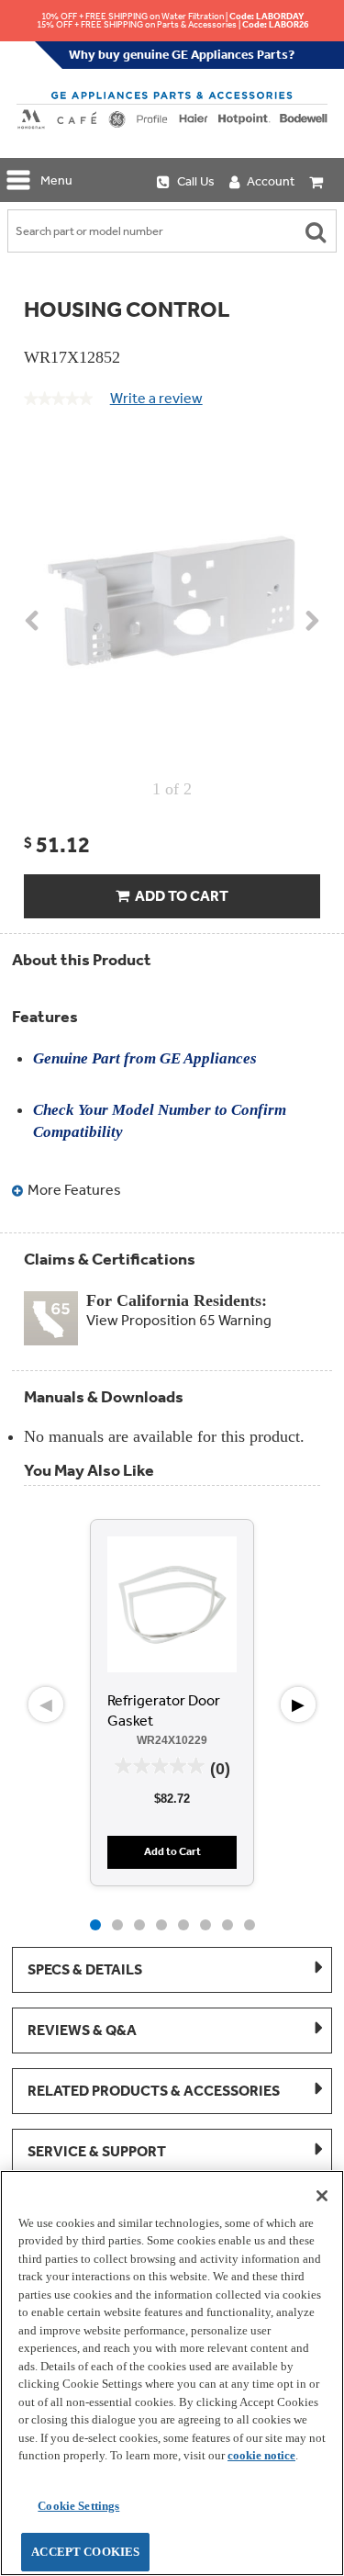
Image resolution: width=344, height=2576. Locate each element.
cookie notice (261, 2455)
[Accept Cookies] (322, 2196)
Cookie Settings (78, 2506)
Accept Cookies (85, 2552)
